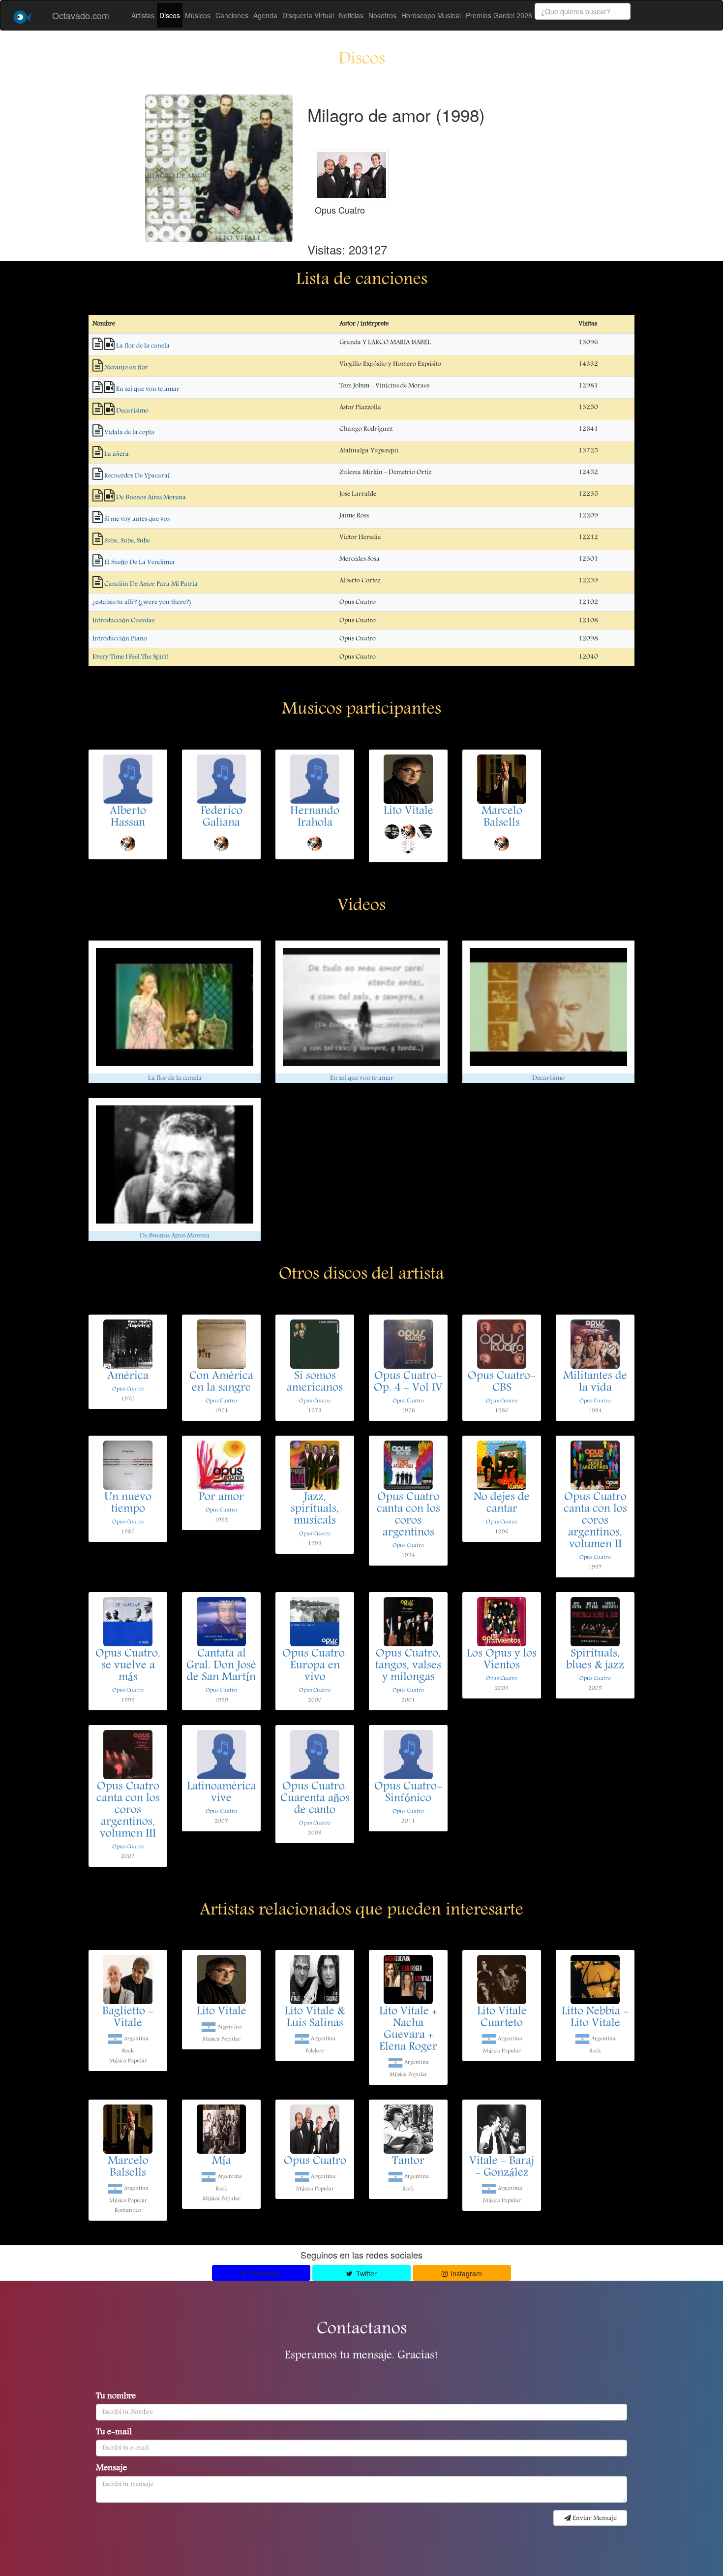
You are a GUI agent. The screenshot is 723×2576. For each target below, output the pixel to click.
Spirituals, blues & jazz (595, 1660)
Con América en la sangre (221, 1382)
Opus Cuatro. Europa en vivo (315, 1666)
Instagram (465, 2273)
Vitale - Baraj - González (502, 2168)
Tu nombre (116, 2397)
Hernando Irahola (315, 817)
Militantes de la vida (595, 1382)
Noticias (351, 15)
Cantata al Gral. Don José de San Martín (221, 1666)
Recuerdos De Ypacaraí (137, 476)
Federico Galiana (222, 817)
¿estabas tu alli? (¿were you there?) (142, 602)
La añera (117, 454)
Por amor (221, 1498)
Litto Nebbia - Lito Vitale (595, 2018)
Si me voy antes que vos (137, 519)
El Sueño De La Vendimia (139, 563)
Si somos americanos (315, 1382)
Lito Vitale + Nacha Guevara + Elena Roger (408, 2030)
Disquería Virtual (308, 15)
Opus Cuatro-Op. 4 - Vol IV (408, 1382)
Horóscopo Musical (431, 15)
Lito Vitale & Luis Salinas (315, 2018)
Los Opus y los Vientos (502, 1660)
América (128, 1377)
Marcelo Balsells (502, 817)
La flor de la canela (143, 346)
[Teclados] (424, 831)
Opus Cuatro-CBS (502, 1382)
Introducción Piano (120, 639)
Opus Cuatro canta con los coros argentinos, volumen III (128, 1811)
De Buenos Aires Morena (151, 498)
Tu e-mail (114, 2433)
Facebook (264, 2273)
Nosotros (382, 15)
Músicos (198, 15)
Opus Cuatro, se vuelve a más (128, 1666)
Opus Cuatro (128, 1389)
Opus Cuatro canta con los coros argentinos (408, 1515)
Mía (222, 2162)
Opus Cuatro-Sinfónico (408, 1793)
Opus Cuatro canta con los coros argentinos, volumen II (595, 1521)
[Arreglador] (408, 846)
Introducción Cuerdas (123, 621)
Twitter (365, 2273)
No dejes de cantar (502, 1504)
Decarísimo (132, 411)
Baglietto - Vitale (128, 2018)
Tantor (408, 2162)
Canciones (232, 15)
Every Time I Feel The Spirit (130, 657)
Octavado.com (81, 15)
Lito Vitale (408, 812)
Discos (170, 15)
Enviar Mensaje (594, 2518)
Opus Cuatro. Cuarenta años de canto (315, 1799)
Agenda (265, 15)
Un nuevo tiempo (128, 1504)
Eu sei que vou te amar (148, 389)
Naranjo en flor (126, 368)
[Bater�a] (392, 831)
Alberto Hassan (128, 817)
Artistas (143, 15)
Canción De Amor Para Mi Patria (151, 584)
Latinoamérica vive (222, 1793)
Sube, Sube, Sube (127, 541)
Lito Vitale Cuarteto (502, 2018)
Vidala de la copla (129, 433)
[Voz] (128, 843)
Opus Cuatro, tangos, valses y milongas (408, 1666)
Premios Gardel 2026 (499, 15)
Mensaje (111, 2469)
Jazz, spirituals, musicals (315, 1509)
